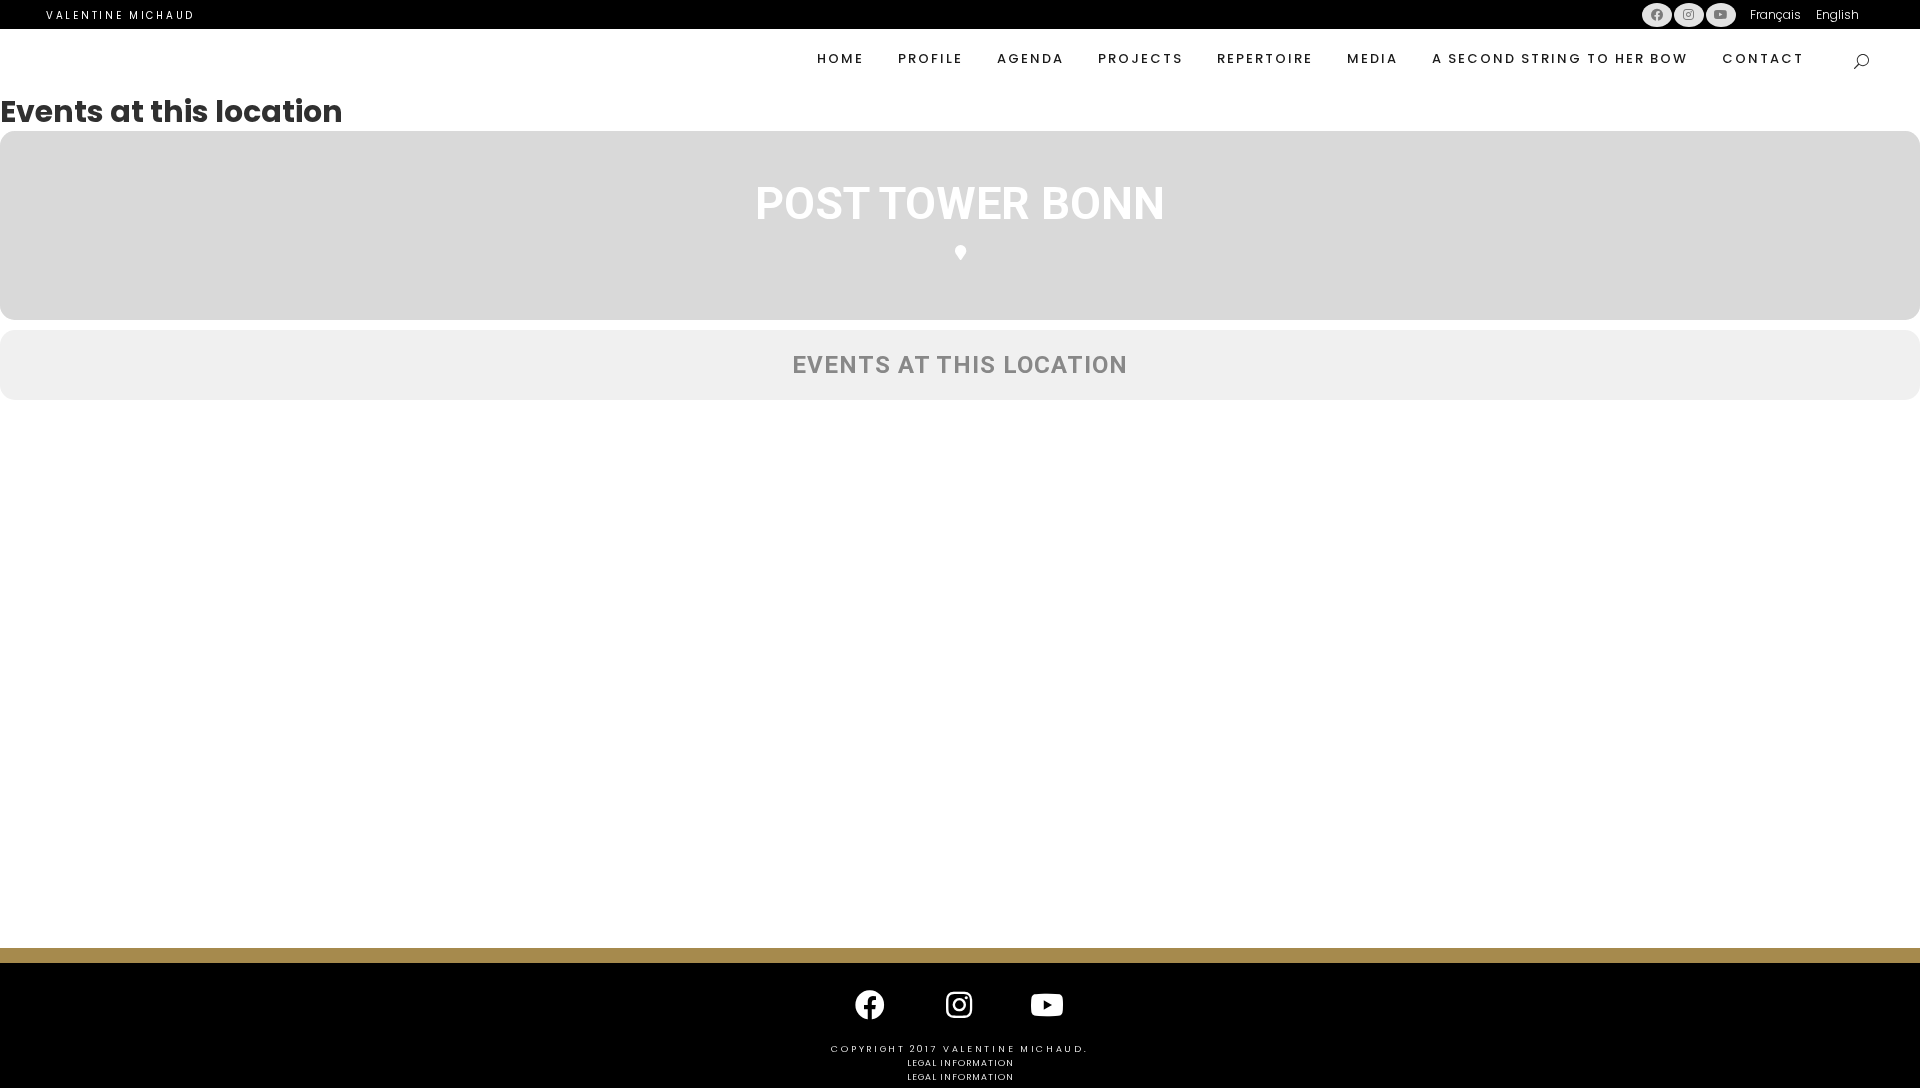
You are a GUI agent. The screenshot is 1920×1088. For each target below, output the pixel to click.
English (1837, 14)
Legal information (960, 1063)
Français (1775, 14)
